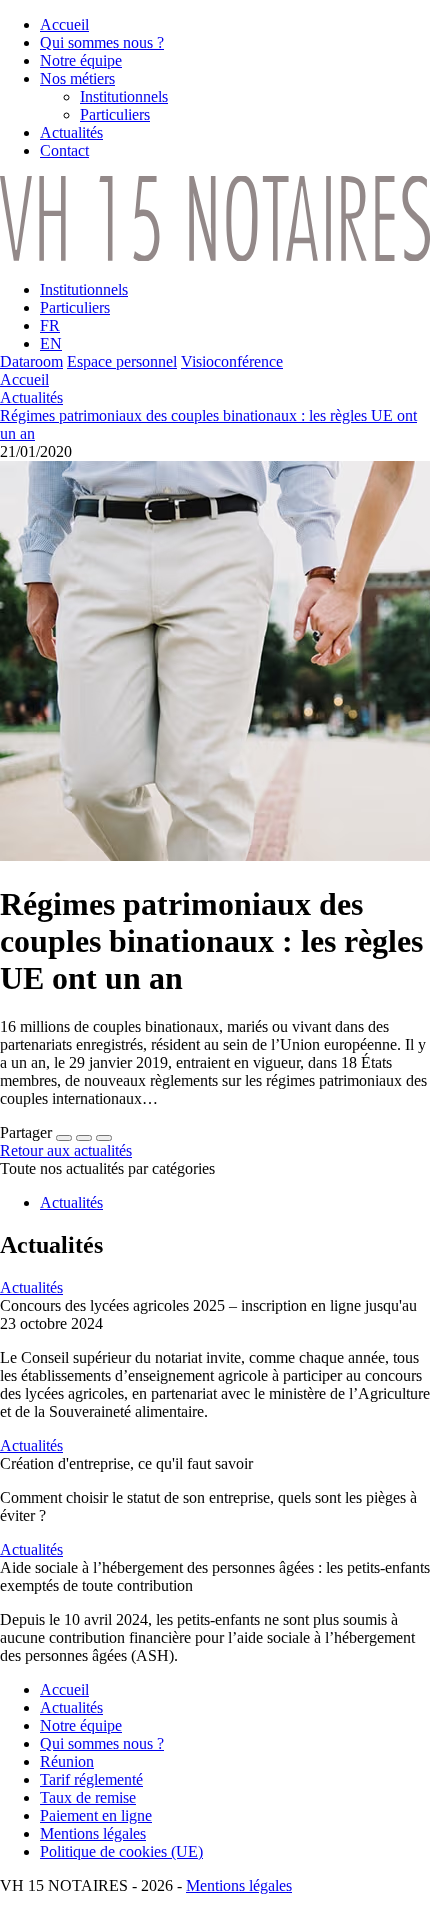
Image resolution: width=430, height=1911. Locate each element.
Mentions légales (239, 1885)
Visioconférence (232, 361)
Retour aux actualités (66, 1150)
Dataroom (31, 361)
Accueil (24, 379)
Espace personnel (122, 361)
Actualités (31, 397)
